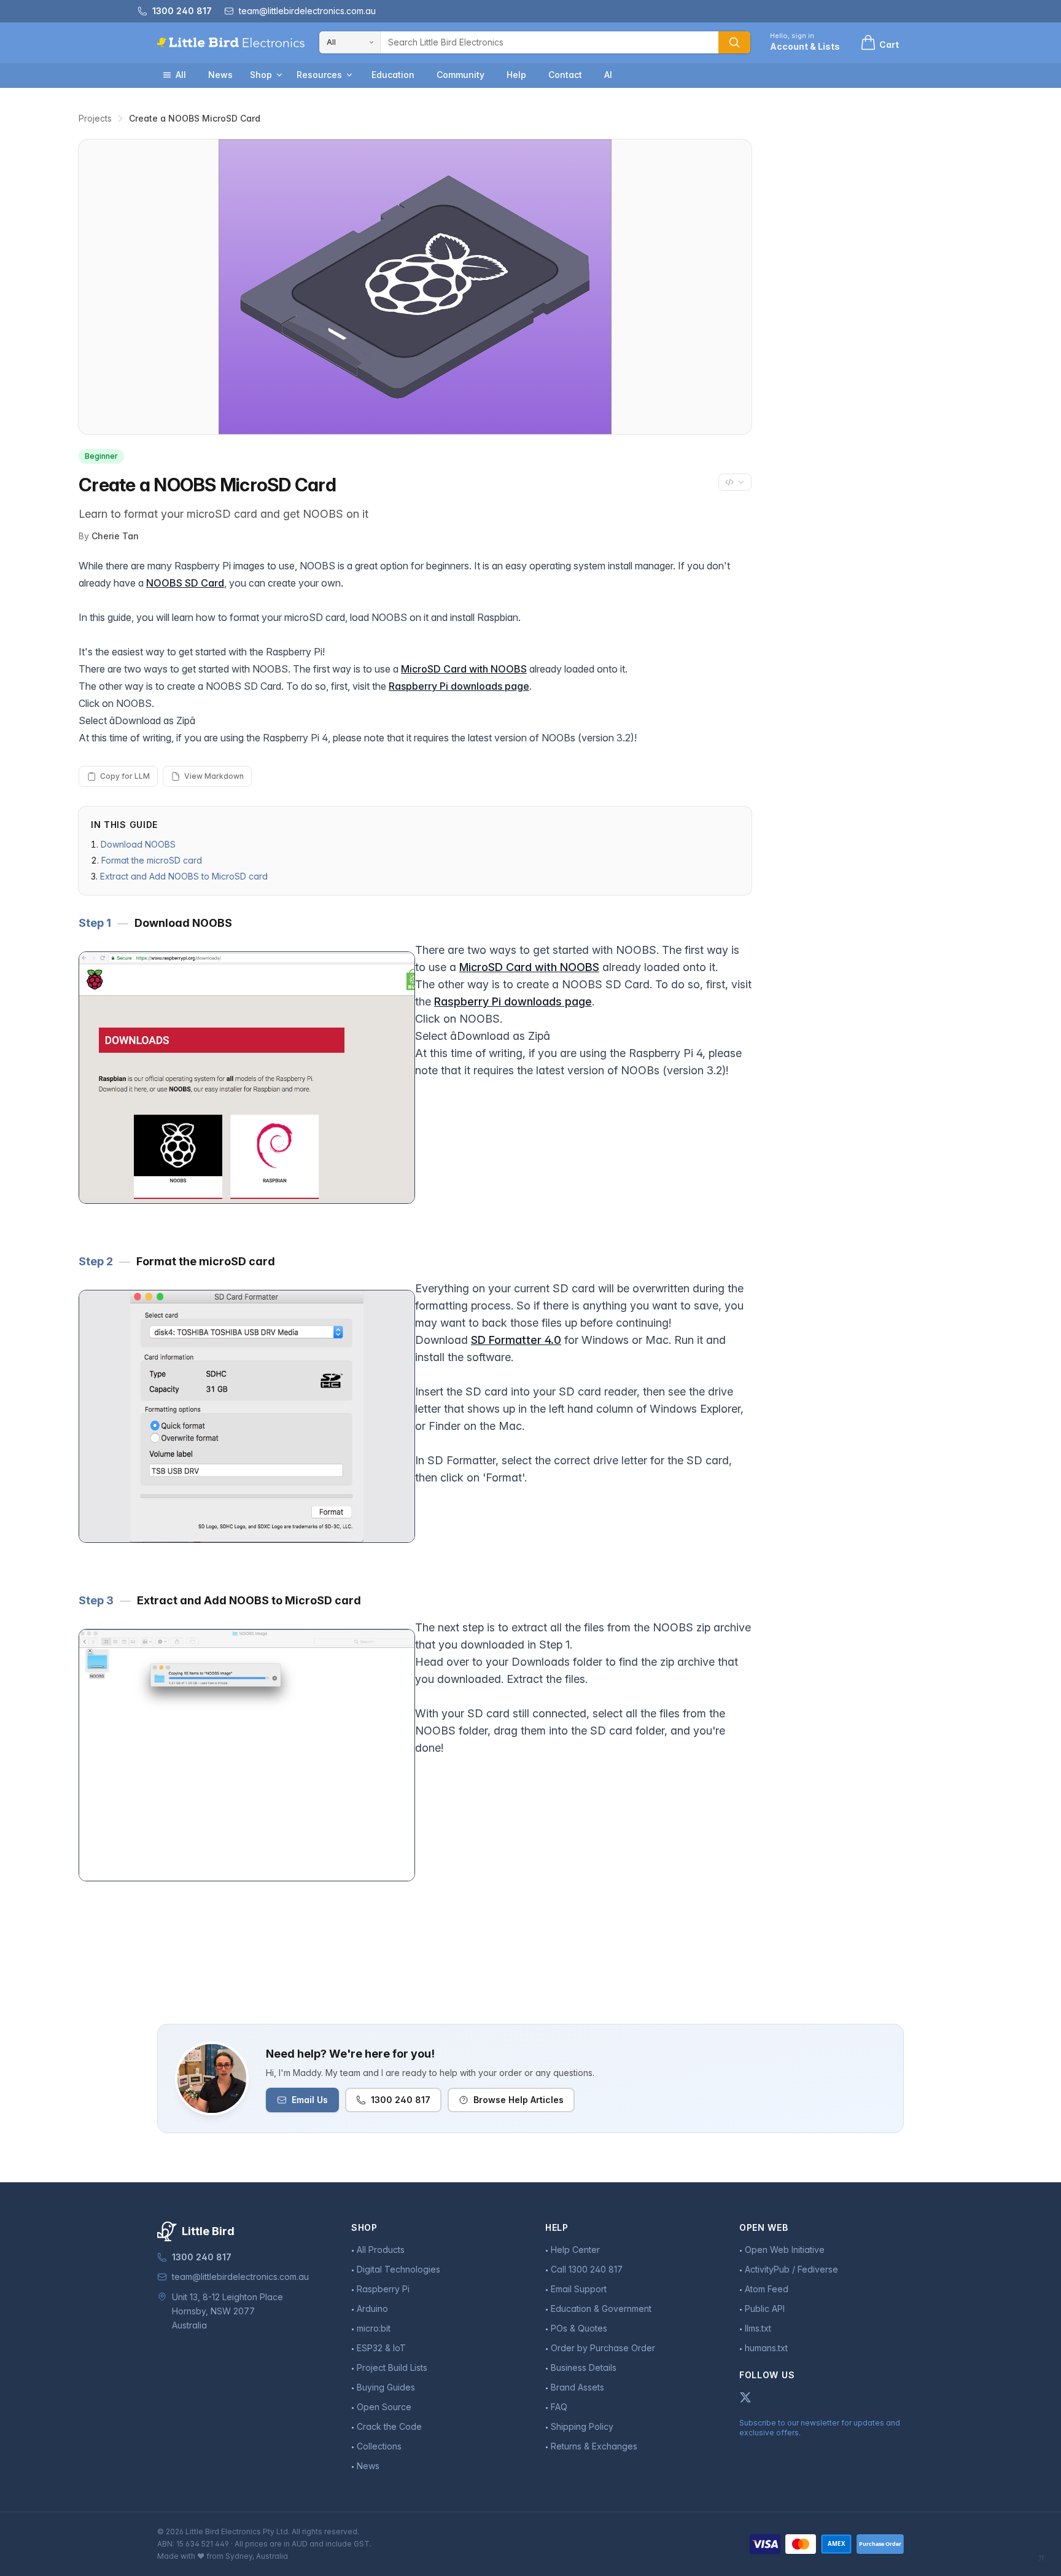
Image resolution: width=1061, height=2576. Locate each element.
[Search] (734, 42)
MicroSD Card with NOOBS (464, 669)
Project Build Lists (392, 2367)
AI (608, 75)
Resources (319, 75)
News (220, 75)
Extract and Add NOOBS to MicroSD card (184, 876)
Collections (379, 2446)
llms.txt (758, 2328)
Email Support (579, 2289)
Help (516, 75)
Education (393, 75)
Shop (261, 75)
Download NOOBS (138, 844)
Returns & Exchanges (594, 2446)
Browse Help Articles (519, 2100)
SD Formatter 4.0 (516, 1340)
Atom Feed (767, 2289)
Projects (95, 118)
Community (461, 75)
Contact (565, 75)
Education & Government (601, 2309)
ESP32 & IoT (381, 2348)
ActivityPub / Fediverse (791, 2269)
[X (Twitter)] (745, 2397)
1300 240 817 (401, 2100)
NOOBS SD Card (185, 583)
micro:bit (374, 2328)
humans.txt (766, 2348)
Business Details (584, 2367)
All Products (381, 2250)
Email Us (310, 2100)
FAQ (559, 2407)
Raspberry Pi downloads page (459, 686)
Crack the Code (389, 2426)
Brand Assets (577, 2387)
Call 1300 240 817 (587, 2269)
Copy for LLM (125, 776)
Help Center (575, 2250)
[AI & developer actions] (735, 482)
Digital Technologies (398, 2269)
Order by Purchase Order (603, 2348)
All (181, 75)
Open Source (384, 2407)
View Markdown (214, 776)
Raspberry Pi (383, 2289)
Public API (765, 2309)
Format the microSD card (152, 860)
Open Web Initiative (785, 2250)
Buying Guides (386, 2387)
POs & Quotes (579, 2328)
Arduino (372, 2309)
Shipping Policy (582, 2426)
